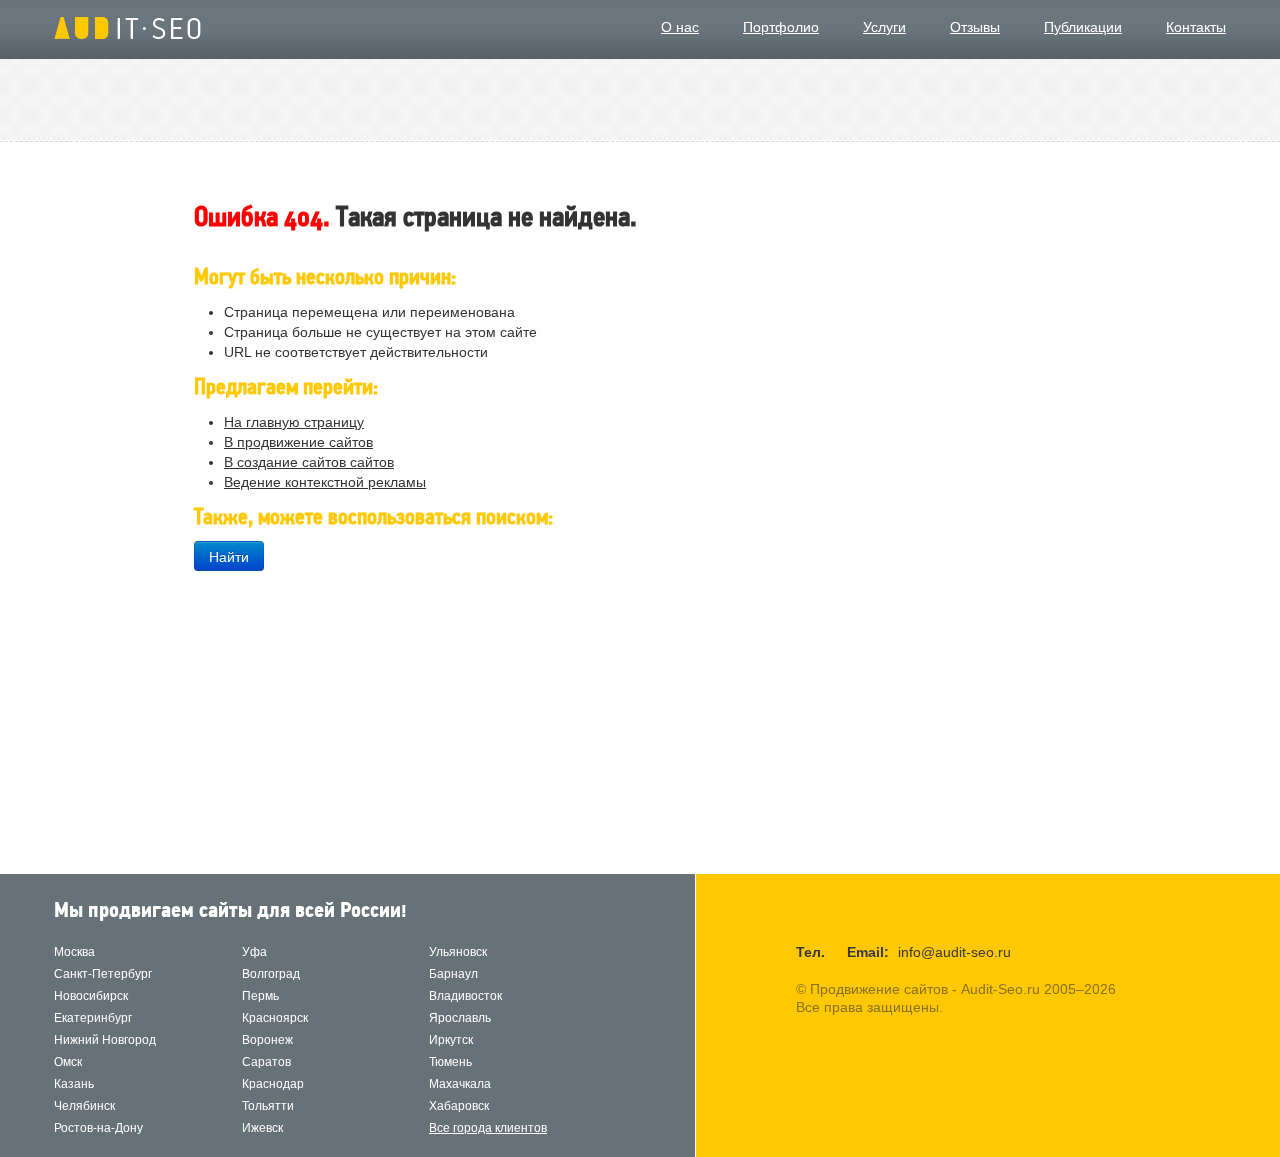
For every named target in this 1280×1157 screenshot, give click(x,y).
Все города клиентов (488, 1128)
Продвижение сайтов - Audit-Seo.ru (127, 28)
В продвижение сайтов (298, 442)
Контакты (1196, 27)
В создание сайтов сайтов (309, 462)
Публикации (1083, 27)
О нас (680, 27)
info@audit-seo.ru (954, 952)
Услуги (884, 27)
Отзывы (975, 27)
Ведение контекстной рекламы (325, 482)
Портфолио (781, 27)
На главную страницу (294, 422)
